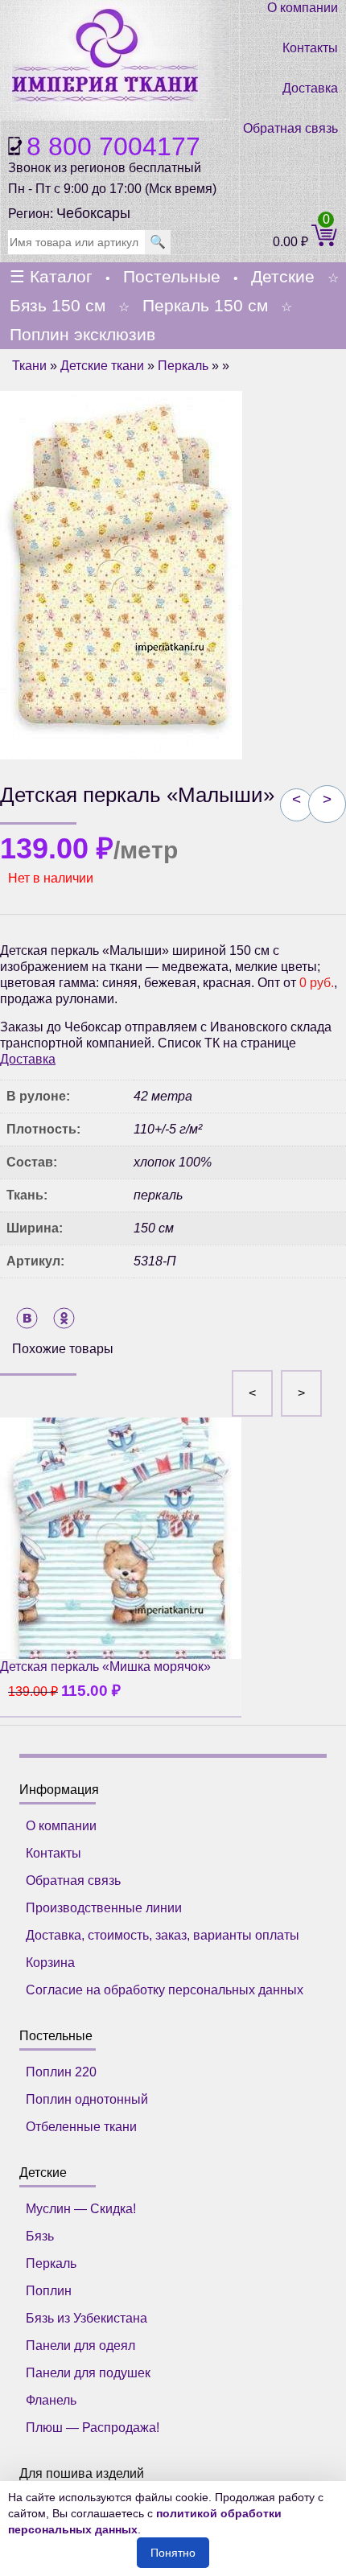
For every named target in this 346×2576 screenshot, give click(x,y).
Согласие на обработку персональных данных (165, 1990)
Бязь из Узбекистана (86, 2318)
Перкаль (183, 366)
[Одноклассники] (64, 1318)
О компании (303, 8)
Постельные (172, 276)
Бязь (40, 2236)
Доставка (310, 88)
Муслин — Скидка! (81, 2209)
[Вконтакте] (27, 1318)
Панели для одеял (80, 2346)
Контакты (310, 48)
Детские (283, 276)
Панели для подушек (88, 2373)
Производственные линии (104, 1908)
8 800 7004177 (113, 146)
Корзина (50, 1963)
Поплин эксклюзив (82, 334)
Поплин (49, 2291)
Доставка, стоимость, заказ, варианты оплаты (163, 1935)
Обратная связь (290, 128)
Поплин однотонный (87, 2099)
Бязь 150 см (58, 305)
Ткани (29, 366)
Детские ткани (102, 366)
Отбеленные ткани (81, 2127)
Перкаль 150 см (205, 305)
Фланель (51, 2400)
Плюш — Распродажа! (93, 2428)
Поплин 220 (61, 2072)
